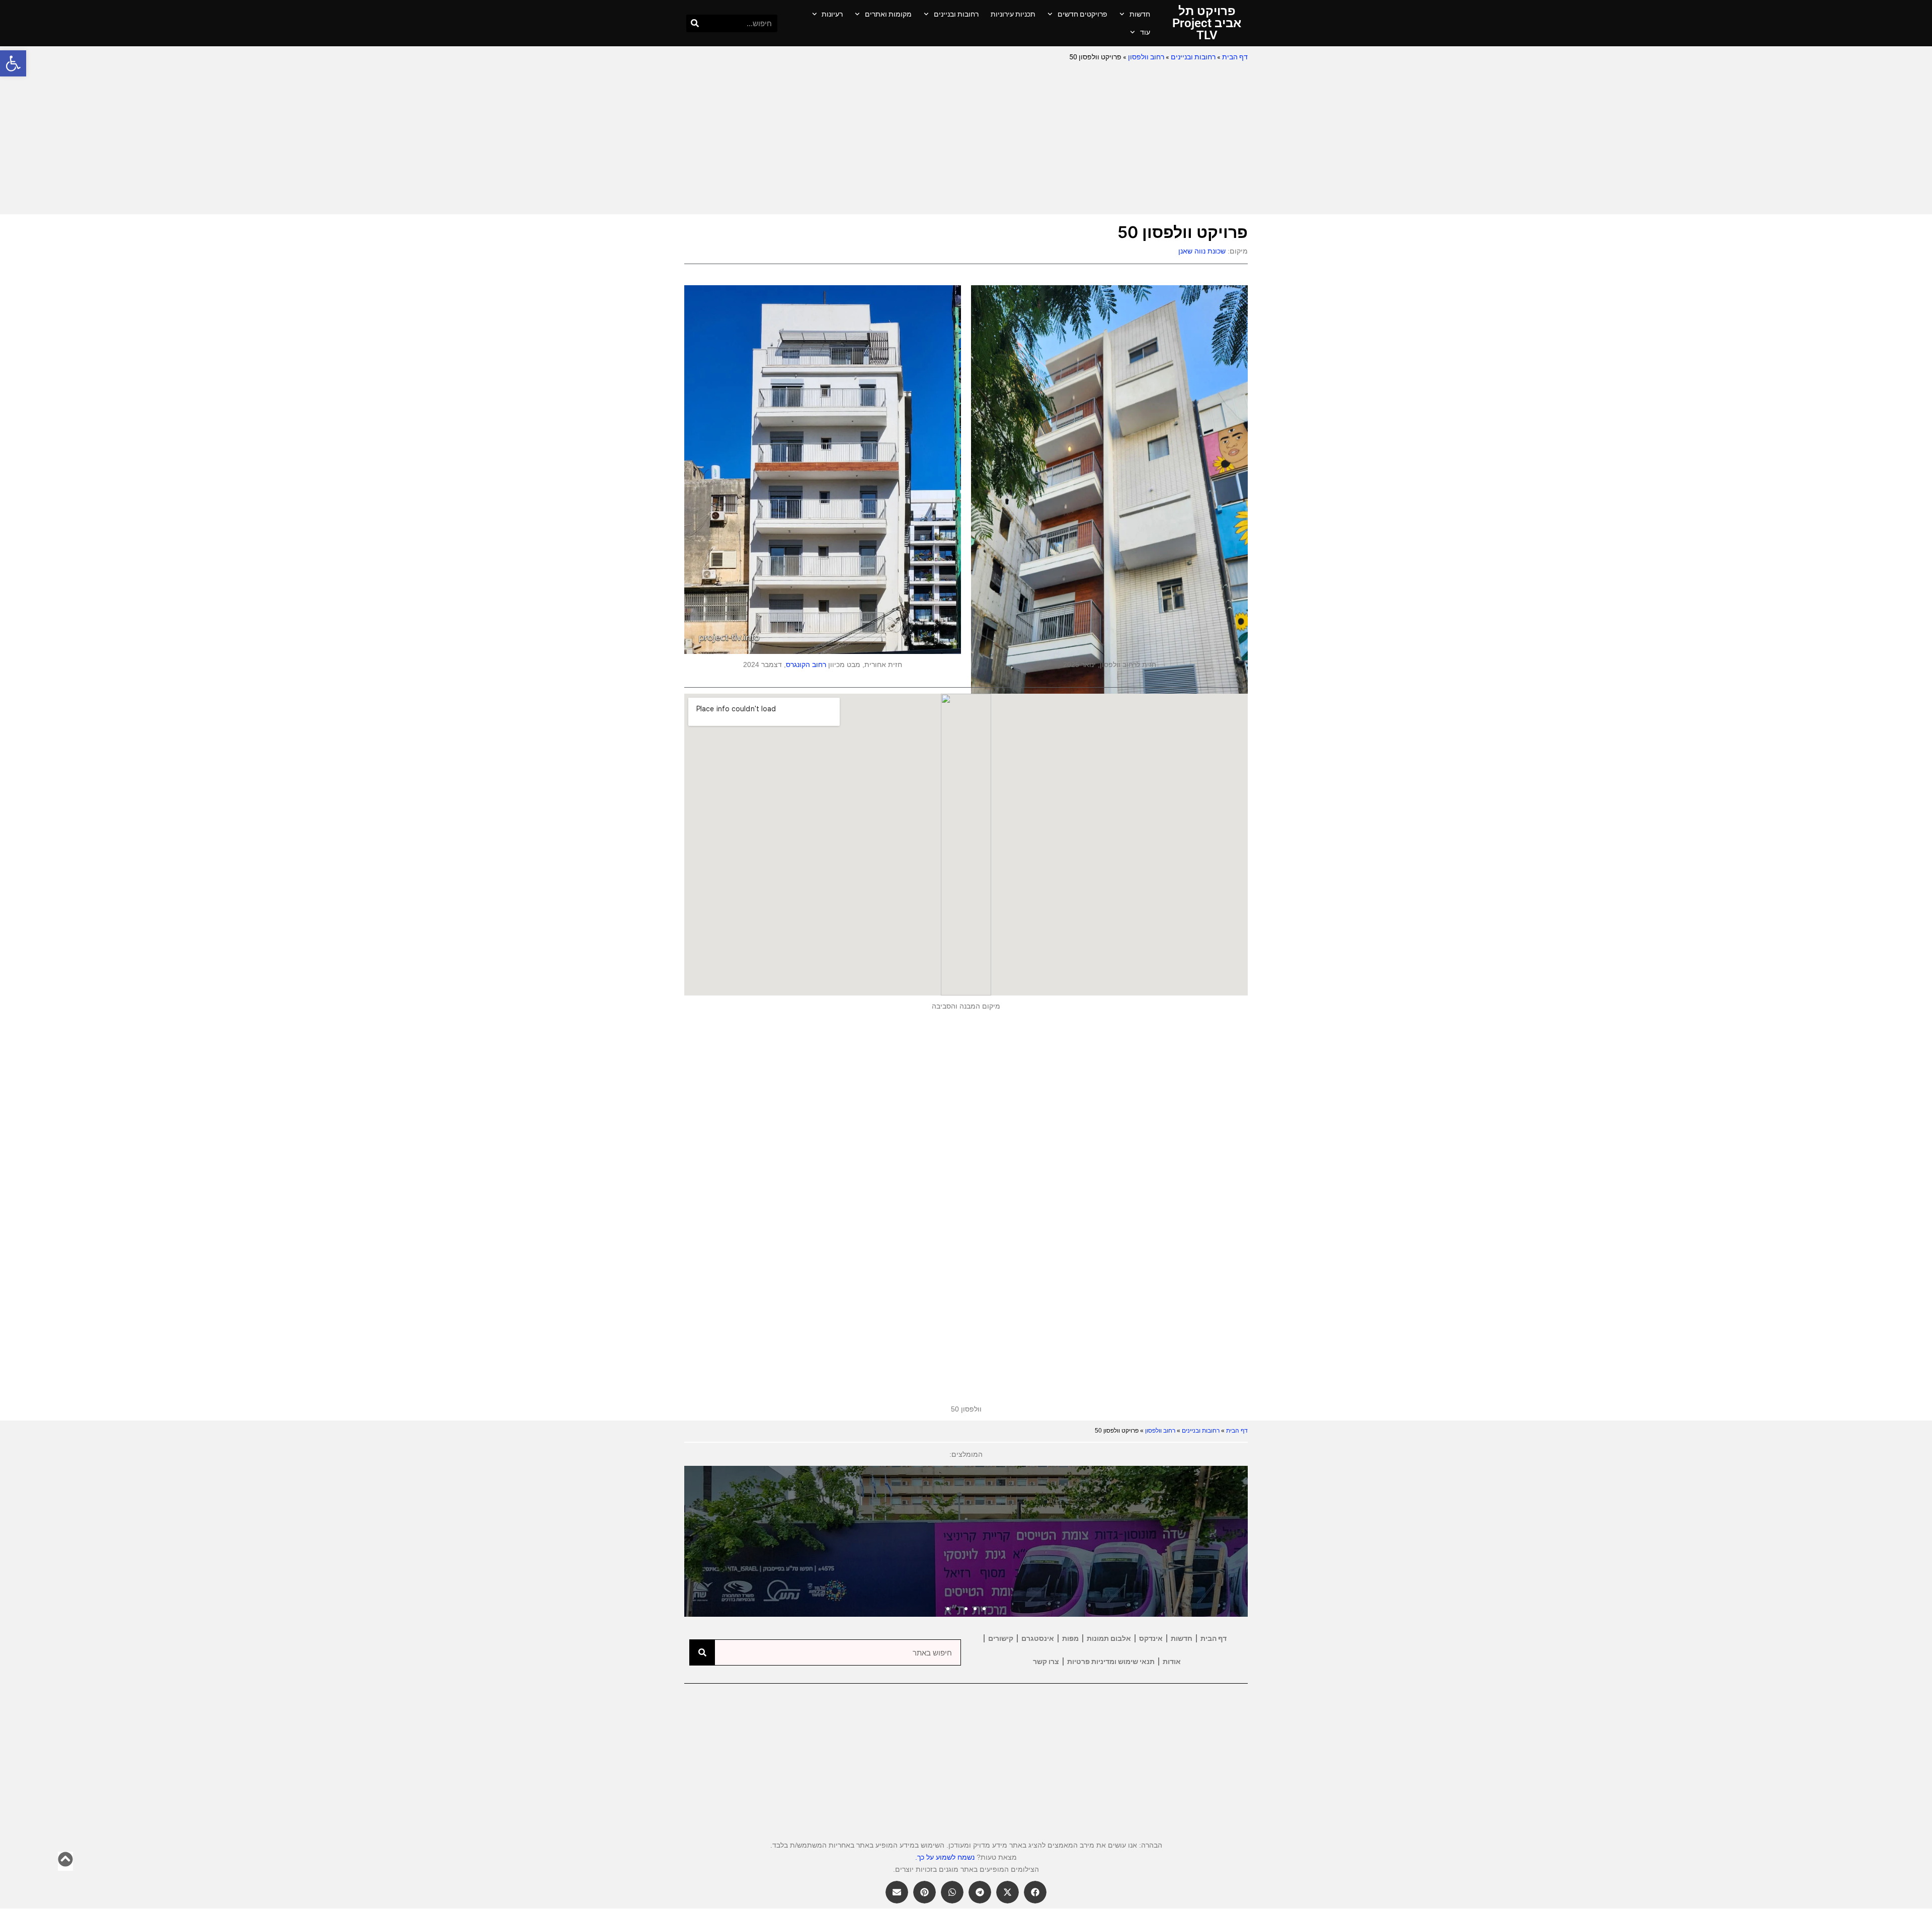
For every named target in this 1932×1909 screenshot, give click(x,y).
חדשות (1140, 14)
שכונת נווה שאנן (1202, 251)
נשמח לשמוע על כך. (945, 1857)
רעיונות (832, 14)
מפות (1070, 1638)
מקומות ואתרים (888, 14)
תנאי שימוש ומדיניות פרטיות (1111, 1662)
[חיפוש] (695, 23)
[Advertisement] (966, 139)
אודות (1172, 1662)
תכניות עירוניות (1013, 14)
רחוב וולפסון (1146, 57)
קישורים (1001, 1638)
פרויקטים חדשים (1082, 14)
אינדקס (1151, 1638)
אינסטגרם (1038, 1638)
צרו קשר (1046, 1662)
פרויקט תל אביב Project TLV (1207, 23)
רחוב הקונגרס (806, 665)
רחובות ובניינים (956, 14)
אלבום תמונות (1109, 1638)
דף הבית (1235, 57)
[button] (13, 63)
